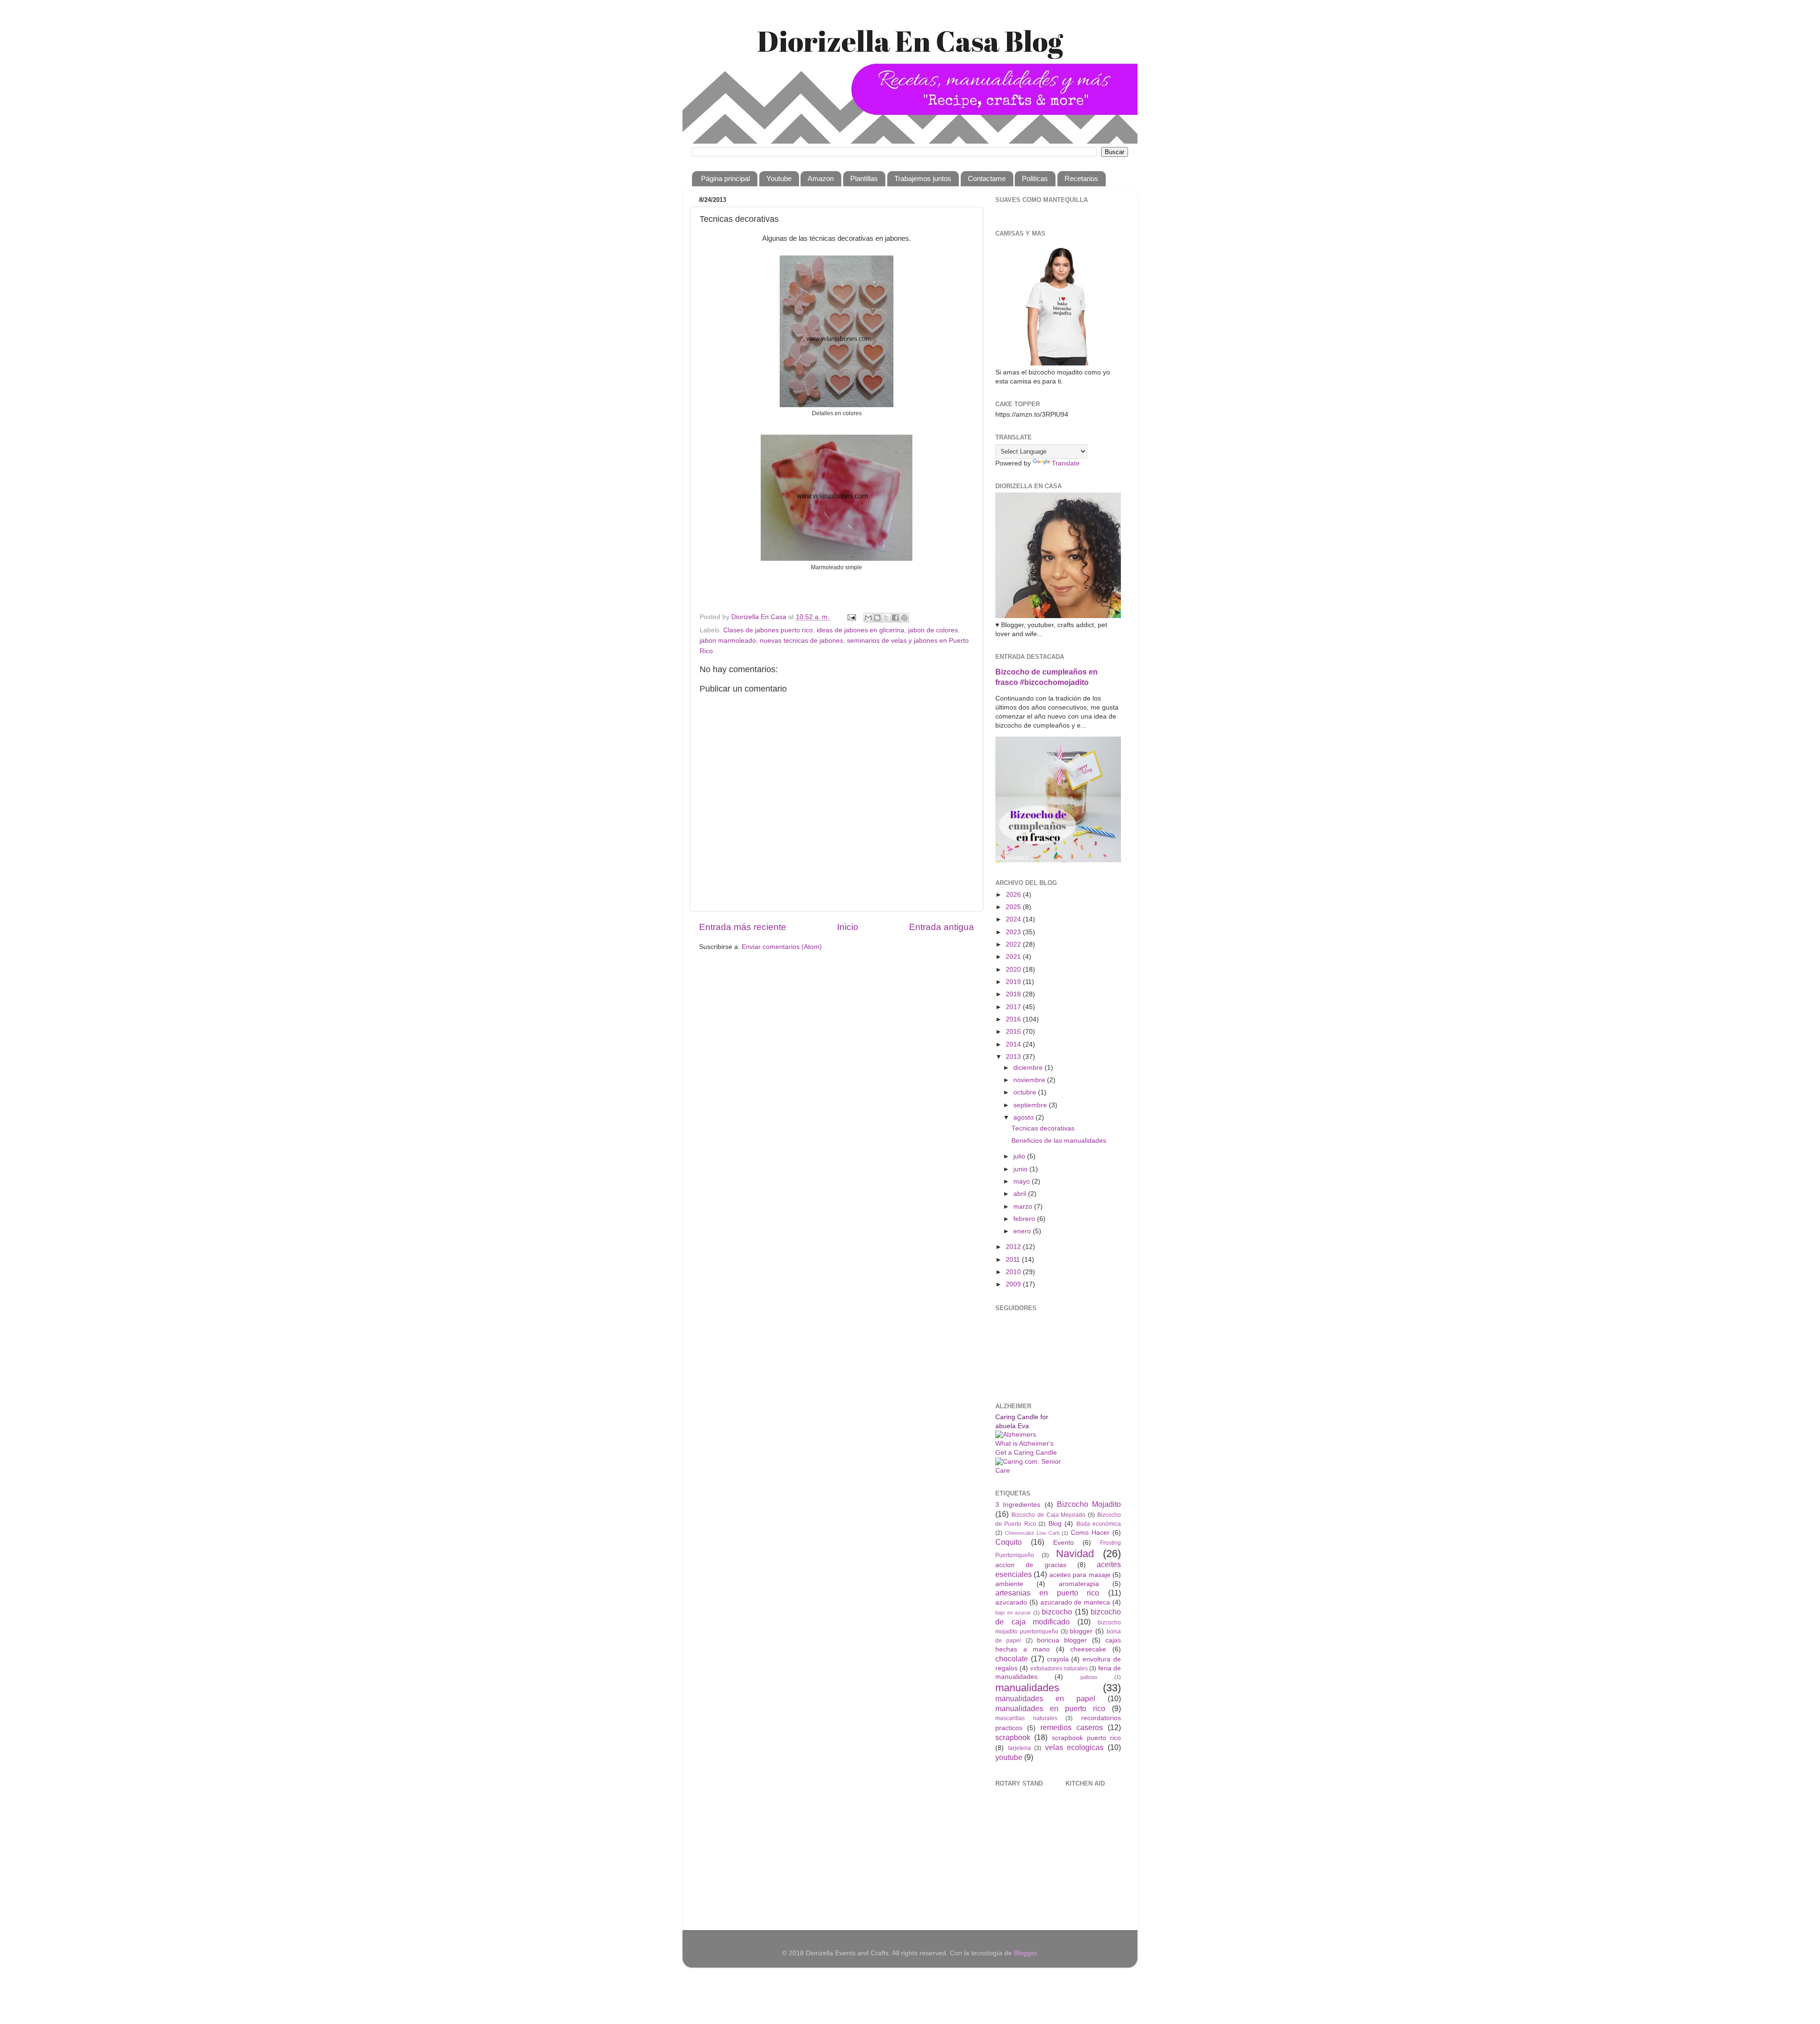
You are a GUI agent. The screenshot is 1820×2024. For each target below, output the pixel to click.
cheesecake (1088, 1649)
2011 (1014, 1260)
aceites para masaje (1080, 1575)
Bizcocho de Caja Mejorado (1049, 1515)
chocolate (1012, 1659)
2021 (1014, 957)
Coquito (1009, 1542)
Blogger (1025, 1953)
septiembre (1031, 1105)
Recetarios (1081, 178)
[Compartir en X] (886, 618)
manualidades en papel (1045, 1698)
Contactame (987, 178)
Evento (1064, 1543)
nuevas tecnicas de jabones (801, 641)
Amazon (821, 178)
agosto (1024, 1117)
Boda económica (1099, 1524)
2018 (1014, 994)
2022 (1014, 944)
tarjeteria (1019, 1748)
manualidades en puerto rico (1050, 1708)
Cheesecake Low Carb (1032, 1533)
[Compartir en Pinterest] (904, 618)
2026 (1014, 895)
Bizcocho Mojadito (1089, 1504)
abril (1021, 1194)
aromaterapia (1079, 1584)
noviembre (1030, 1080)
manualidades (1027, 1688)
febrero (1025, 1219)
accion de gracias (1031, 1565)
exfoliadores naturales (1059, 1668)
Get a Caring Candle (1026, 1453)
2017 (1014, 1007)
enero (1023, 1231)
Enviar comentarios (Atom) (782, 947)
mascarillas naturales (1026, 1718)
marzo (1024, 1207)
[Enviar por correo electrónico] (868, 618)
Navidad (1075, 1554)
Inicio (848, 927)
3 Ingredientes (1018, 1505)
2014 (1014, 1044)
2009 (1014, 1284)
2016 (1014, 1019)
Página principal (725, 178)
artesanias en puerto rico (1047, 1593)
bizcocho (1057, 1612)
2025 (1014, 907)
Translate (1066, 463)
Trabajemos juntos (923, 178)
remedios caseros (1072, 1727)
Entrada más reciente (743, 927)
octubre (1026, 1092)
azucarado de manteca (1075, 1602)
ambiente (1009, 1584)
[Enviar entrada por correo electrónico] (851, 617)
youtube (1009, 1757)
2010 (1014, 1272)
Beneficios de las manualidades (1059, 1141)
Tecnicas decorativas (1043, 1128)
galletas (1089, 1677)
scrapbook (1013, 1737)
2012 (1014, 1247)
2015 (1014, 1032)
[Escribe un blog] (877, 618)
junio (1021, 1169)
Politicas (1035, 178)
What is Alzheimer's (1024, 1444)
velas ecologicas (1074, 1747)
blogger (1081, 1631)
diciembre (1029, 1068)
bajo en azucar (1013, 1613)
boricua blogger (1062, 1640)
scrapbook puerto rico (1087, 1738)
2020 (1014, 970)
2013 (1014, 1057)
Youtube (779, 178)
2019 (1014, 982)
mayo (1023, 1181)
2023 (1014, 932)
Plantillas (864, 178)
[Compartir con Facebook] (895, 618)
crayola (1058, 1659)
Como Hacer (1090, 1533)
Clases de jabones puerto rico (768, 630)
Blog (1055, 1524)
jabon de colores (933, 630)
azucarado (1011, 1602)
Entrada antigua (942, 927)
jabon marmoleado (728, 641)
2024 (1014, 919)
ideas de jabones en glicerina (860, 630)
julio (1020, 1156)
